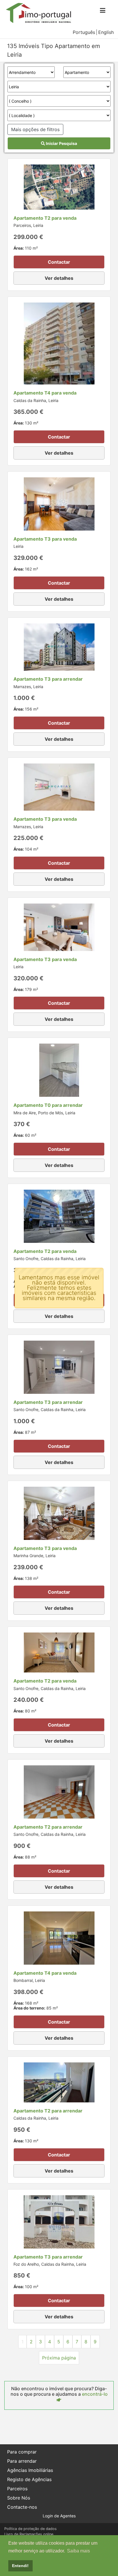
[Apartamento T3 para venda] (59, 504)
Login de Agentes (59, 2516)
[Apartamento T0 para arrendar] (59, 1070)
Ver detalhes (59, 278)
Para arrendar (22, 2461)
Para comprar (22, 2452)
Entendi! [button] (20, 2566)
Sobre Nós (19, 2498)
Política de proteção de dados (31, 2529)
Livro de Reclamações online (29, 2534)
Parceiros (17, 2489)
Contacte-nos (22, 2507)
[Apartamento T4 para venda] (59, 343)
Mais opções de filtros (35, 129)
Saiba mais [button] (78, 2551)
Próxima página (59, 2358)
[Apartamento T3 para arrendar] (59, 647)
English (106, 32)
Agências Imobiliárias (30, 2470)
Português (84, 32)
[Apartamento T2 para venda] (59, 187)
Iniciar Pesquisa (61, 143)
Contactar (59, 262)
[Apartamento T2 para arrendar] (59, 1792)
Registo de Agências (29, 2479)
